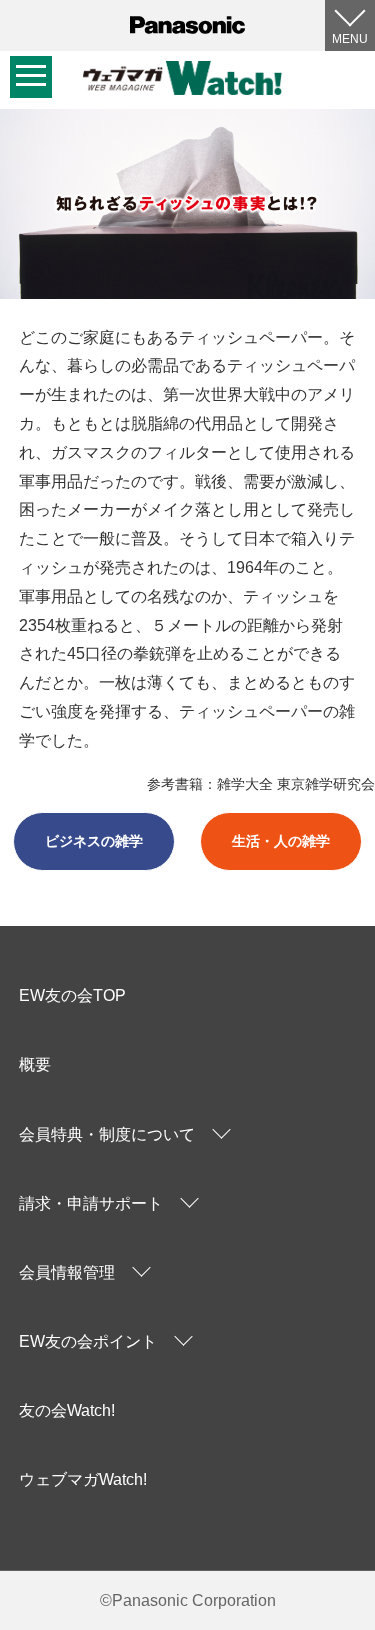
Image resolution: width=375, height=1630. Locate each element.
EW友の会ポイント (88, 1341)
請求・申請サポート (91, 1203)
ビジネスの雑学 (94, 841)
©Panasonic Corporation (188, 1600)
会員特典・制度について (107, 1134)
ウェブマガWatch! (83, 1479)
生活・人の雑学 (281, 841)
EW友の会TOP (72, 995)
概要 (35, 1064)
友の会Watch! (67, 1410)
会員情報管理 (67, 1272)
